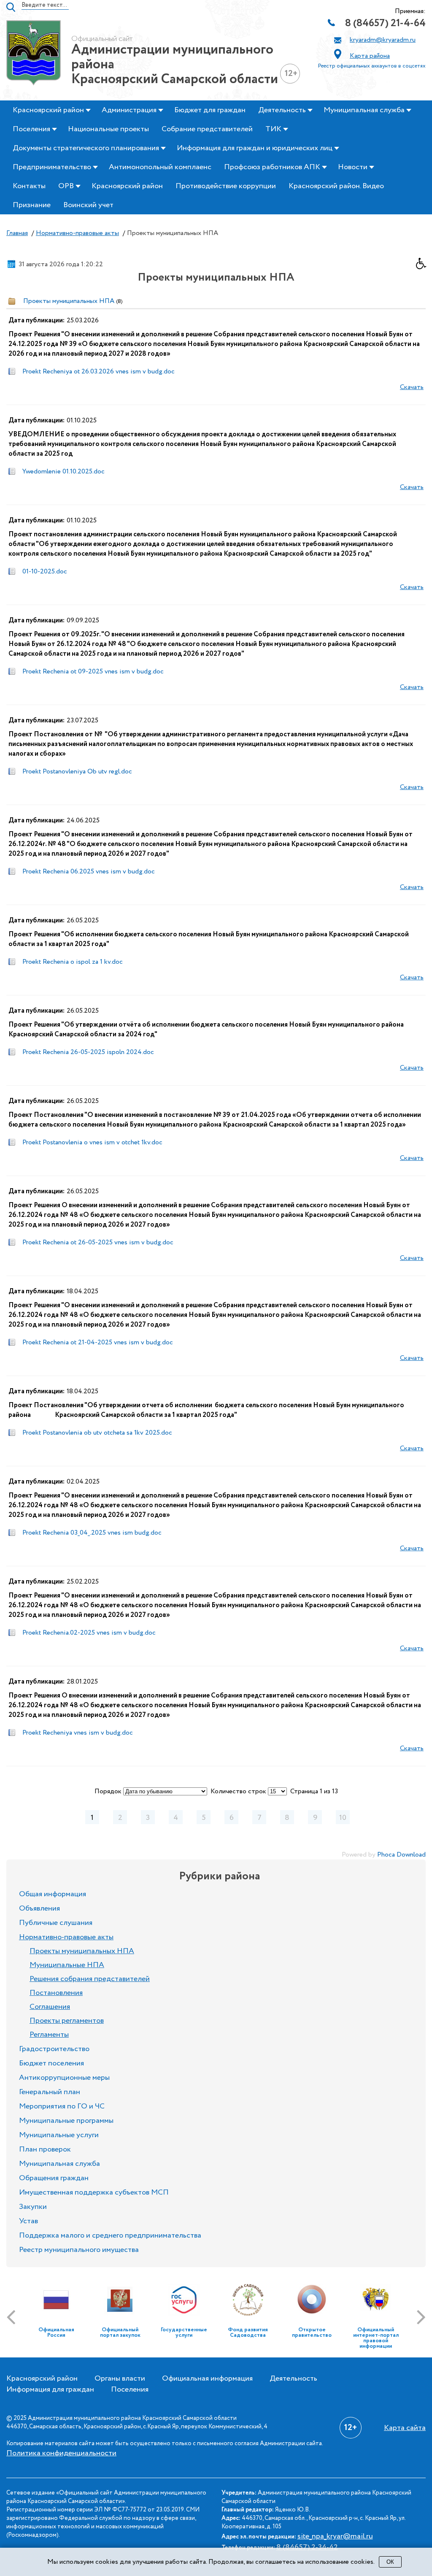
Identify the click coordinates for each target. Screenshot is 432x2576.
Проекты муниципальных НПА (69, 301)
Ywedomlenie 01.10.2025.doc (63, 472)
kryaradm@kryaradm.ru (383, 40)
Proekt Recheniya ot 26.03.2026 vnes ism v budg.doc (99, 372)
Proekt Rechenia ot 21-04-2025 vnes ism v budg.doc (98, 1342)
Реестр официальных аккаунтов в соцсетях (372, 66)
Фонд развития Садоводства (248, 2333)
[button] (424, 266)
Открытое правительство (312, 2333)
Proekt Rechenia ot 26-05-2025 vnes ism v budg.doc (98, 1242)
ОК (390, 2562)
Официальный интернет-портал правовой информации (376, 2338)
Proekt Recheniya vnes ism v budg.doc (78, 1733)
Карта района (370, 56)
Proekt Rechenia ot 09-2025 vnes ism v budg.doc (93, 672)
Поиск (11, 7)
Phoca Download (401, 1855)
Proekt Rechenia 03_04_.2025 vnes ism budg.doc (92, 1533)
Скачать (412, 387)
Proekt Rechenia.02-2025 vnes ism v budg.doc (89, 1633)
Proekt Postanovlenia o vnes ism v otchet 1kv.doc (92, 1142)
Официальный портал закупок (120, 2333)
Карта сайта (405, 2428)
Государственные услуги (184, 2333)
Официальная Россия (56, 2333)
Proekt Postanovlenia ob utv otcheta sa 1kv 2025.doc (97, 1433)
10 (343, 1818)
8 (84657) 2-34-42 (307, 2547)
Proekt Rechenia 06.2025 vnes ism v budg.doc (89, 872)
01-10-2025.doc (45, 572)
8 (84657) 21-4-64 (385, 23)
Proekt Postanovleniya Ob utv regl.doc (77, 772)
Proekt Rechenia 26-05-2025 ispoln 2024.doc (88, 1052)
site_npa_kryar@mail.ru (335, 2536)
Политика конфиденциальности (61, 2453)
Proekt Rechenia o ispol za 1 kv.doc (73, 962)
